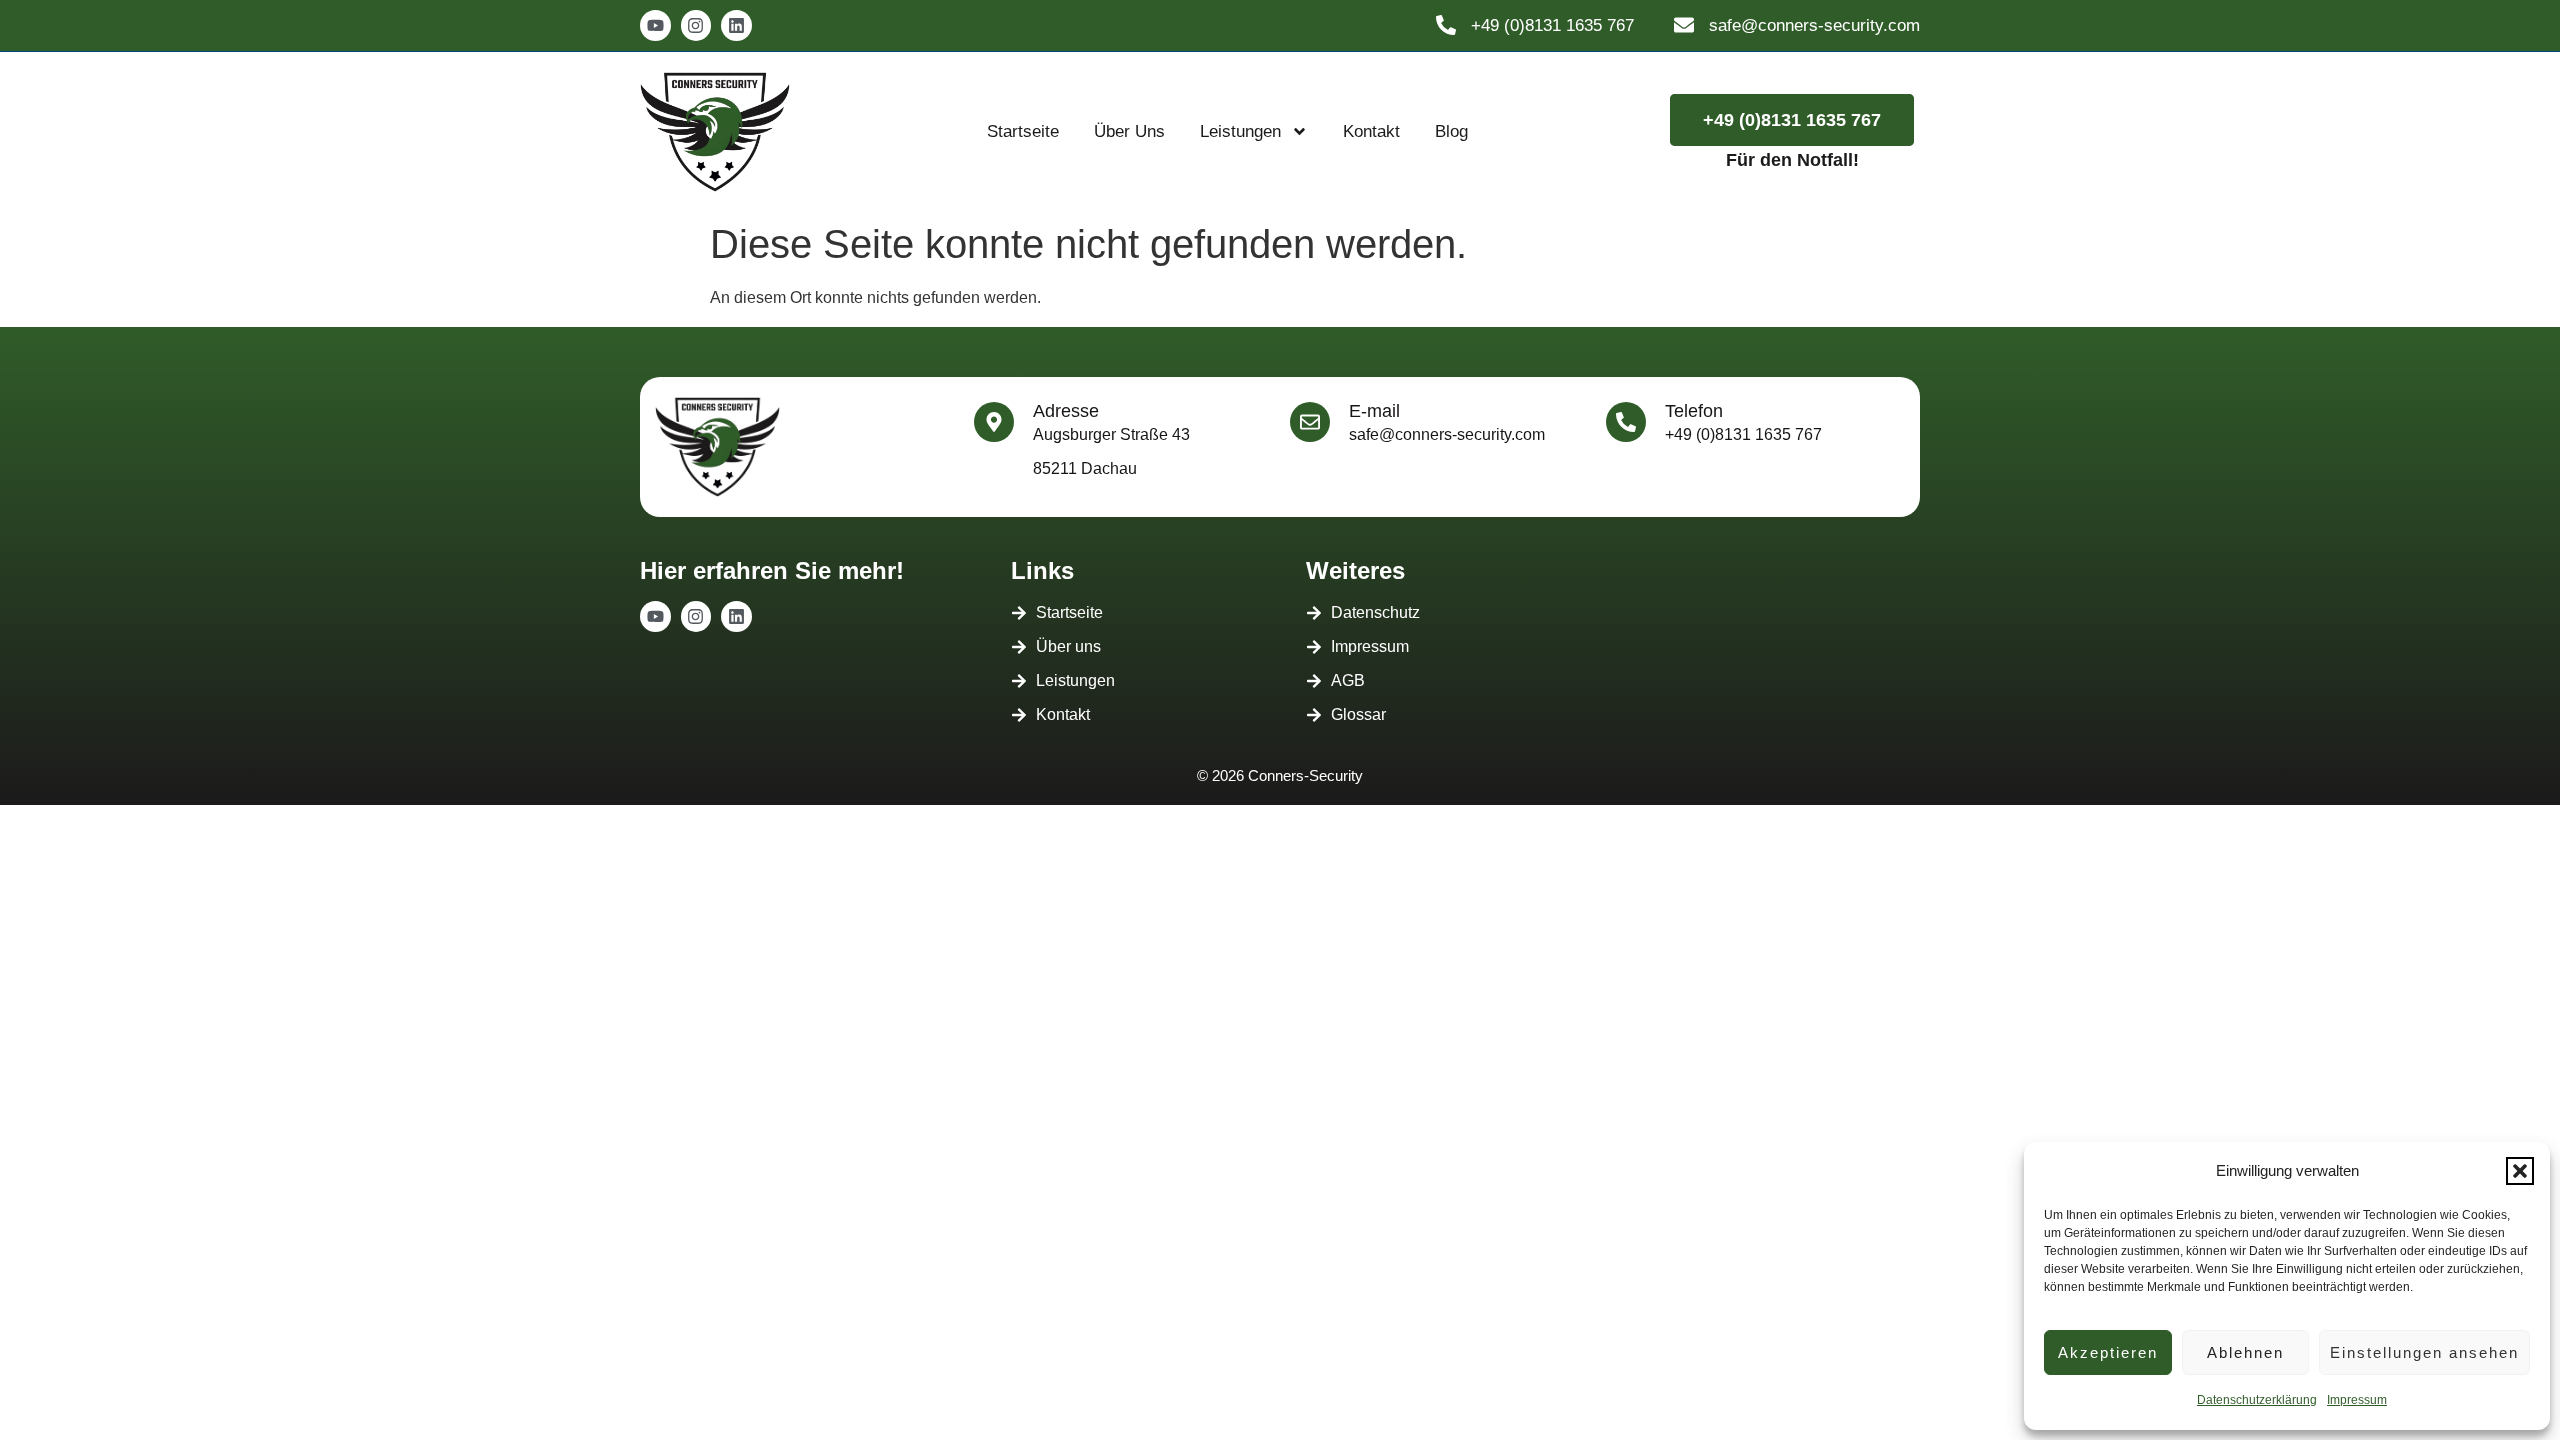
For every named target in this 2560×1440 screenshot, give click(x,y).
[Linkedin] (736, 25)
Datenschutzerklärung (2257, 1400)
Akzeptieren (2108, 1352)
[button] (2520, 1171)
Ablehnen (2245, 1352)
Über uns (1129, 131)
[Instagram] (696, 25)
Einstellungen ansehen (2424, 1352)
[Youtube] (655, 25)
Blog (1451, 131)
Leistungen (1240, 131)
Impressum (2357, 1400)
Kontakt (1371, 131)
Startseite (1023, 131)
